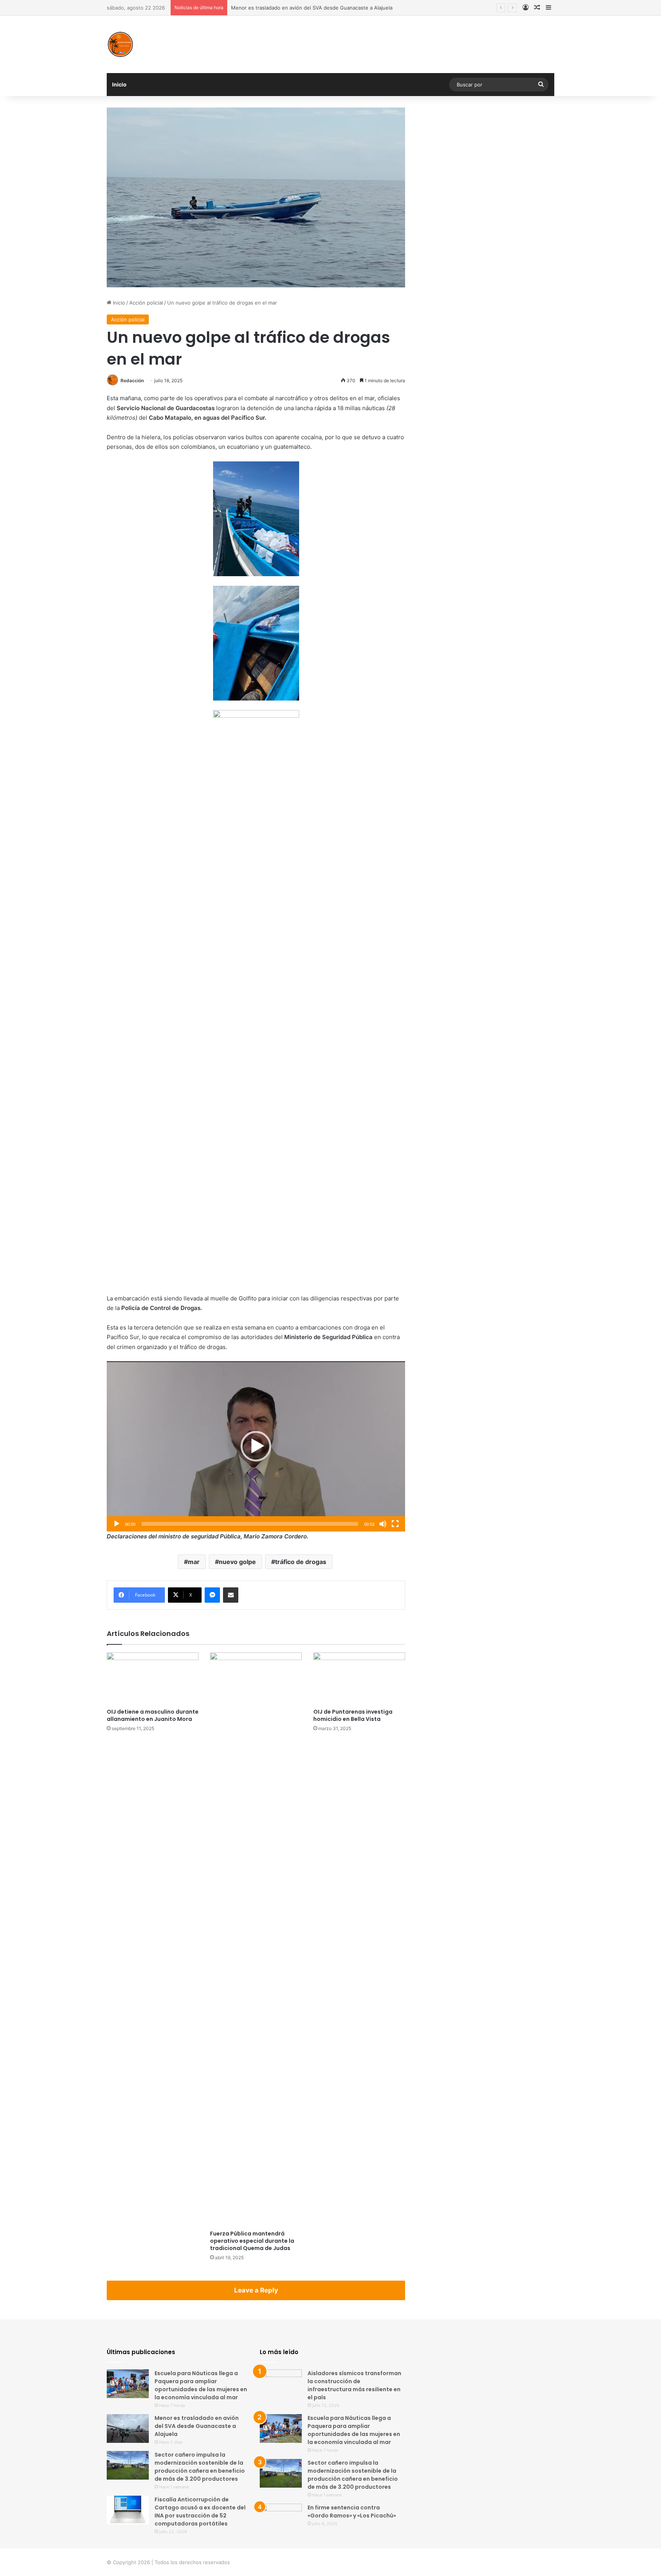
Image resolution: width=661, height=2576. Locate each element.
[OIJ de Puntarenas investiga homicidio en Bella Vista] (359, 1678)
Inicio (119, 84)
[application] (256, 1446)
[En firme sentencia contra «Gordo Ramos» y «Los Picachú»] (281, 2518)
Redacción (132, 380)
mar (194, 1562)
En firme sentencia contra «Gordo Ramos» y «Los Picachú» (352, 2512)
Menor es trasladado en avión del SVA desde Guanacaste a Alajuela (197, 2426)
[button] (256, 1446)
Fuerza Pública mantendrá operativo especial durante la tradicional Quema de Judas (252, 2241)
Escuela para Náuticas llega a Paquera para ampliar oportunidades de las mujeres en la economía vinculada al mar (201, 2385)
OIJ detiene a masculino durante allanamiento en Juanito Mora (153, 1715)
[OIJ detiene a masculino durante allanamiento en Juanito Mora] (153, 1678)
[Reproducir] (117, 1524)
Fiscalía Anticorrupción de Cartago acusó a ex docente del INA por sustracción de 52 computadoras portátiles (200, 2512)
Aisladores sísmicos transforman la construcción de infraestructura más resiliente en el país (354, 2385)
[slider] (250, 1524)
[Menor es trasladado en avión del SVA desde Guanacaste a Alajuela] (128, 2429)
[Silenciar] (383, 1524)
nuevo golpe (237, 1562)
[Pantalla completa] (395, 1524)
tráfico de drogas (301, 1562)
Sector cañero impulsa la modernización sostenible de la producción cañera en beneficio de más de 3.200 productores (200, 2467)
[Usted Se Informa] (120, 44)
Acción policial (146, 303)
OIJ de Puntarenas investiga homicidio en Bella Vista (353, 1715)
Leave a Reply (256, 2290)
